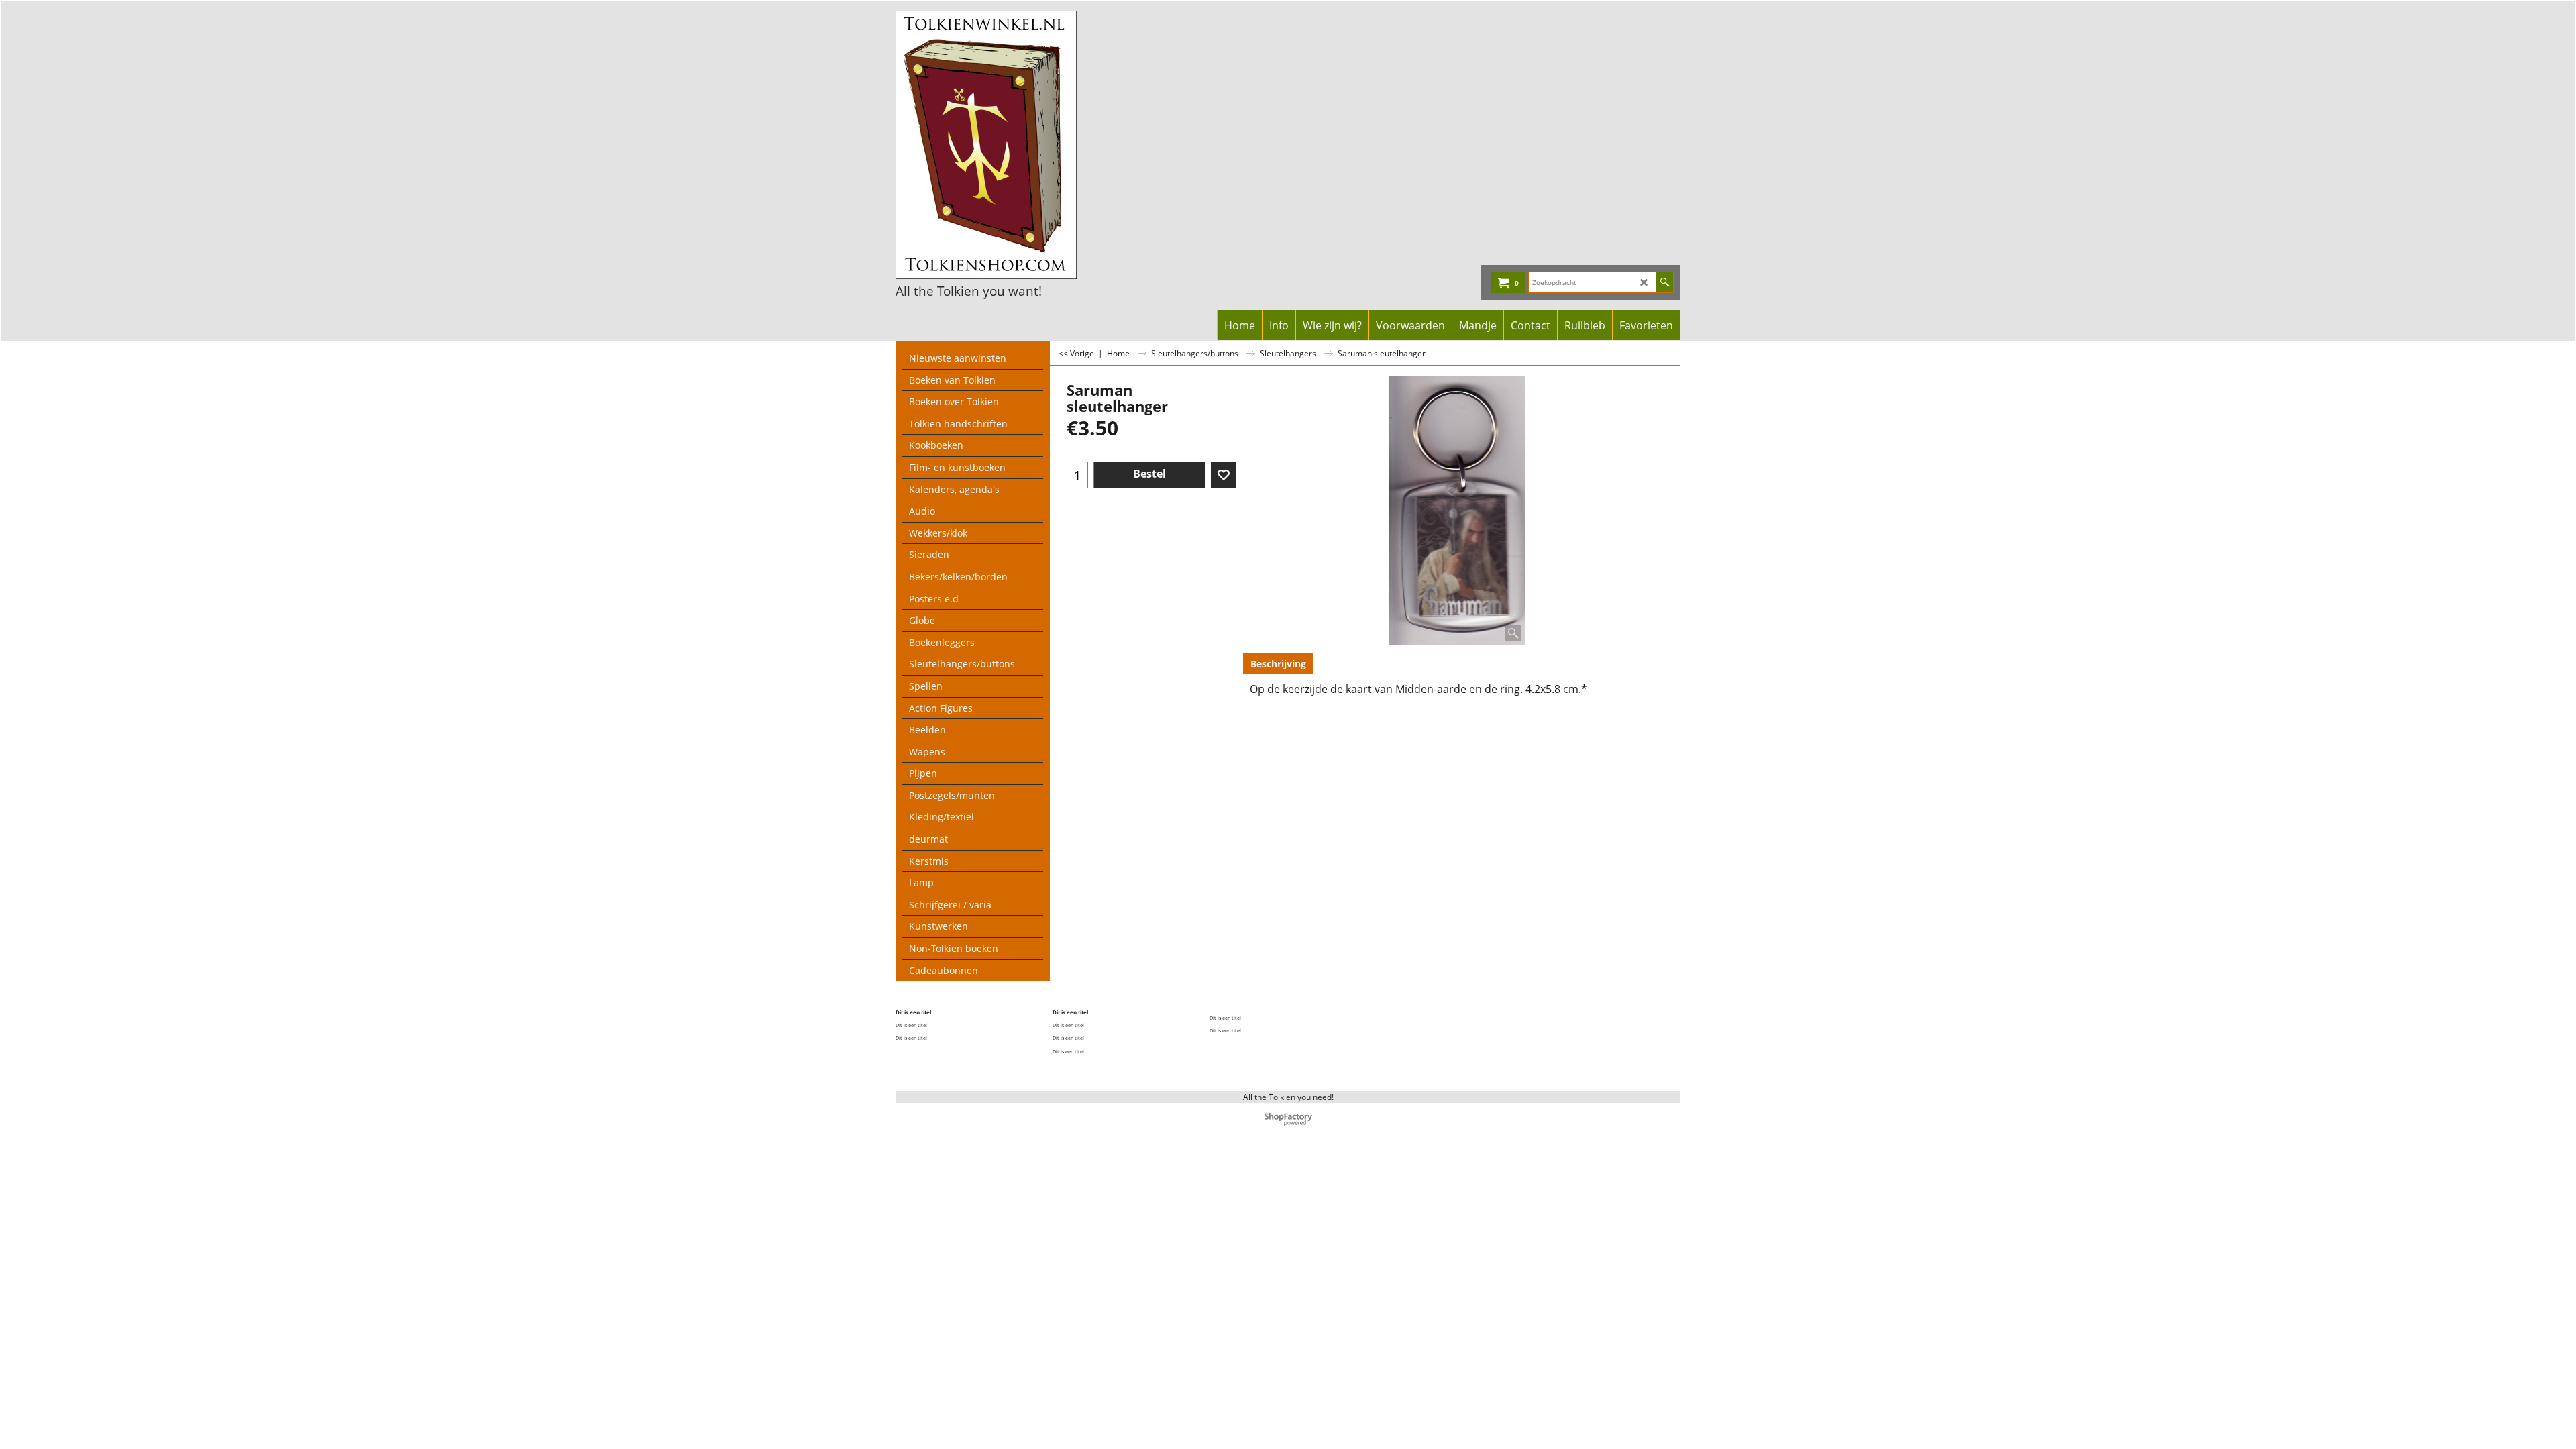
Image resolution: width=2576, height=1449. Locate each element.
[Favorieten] (1224, 475)
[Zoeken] (1665, 282)
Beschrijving (1278, 664)
